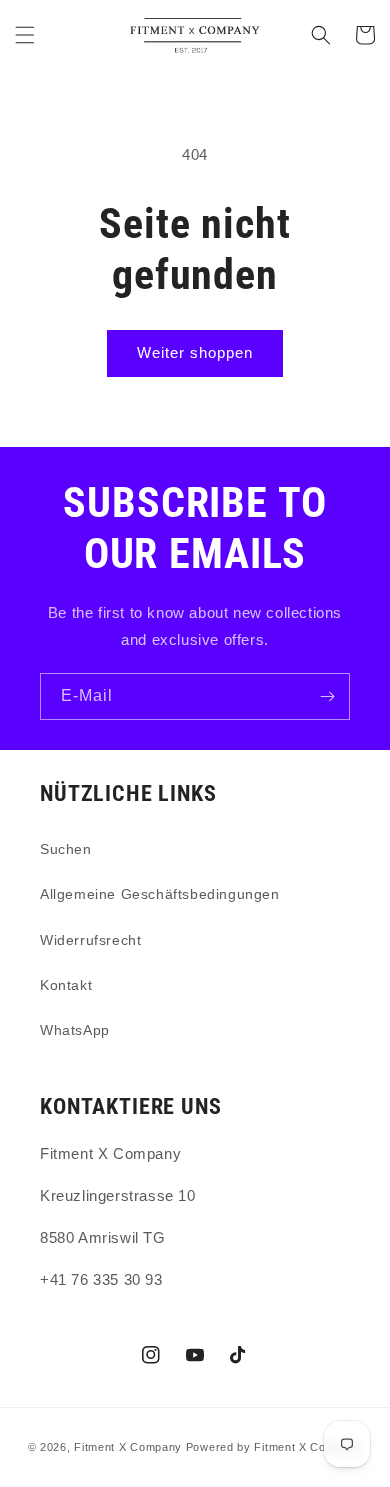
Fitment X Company (128, 1447)
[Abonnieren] (327, 696)
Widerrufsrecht (90, 940)
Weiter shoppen (195, 352)
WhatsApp (75, 1030)
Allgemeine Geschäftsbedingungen (160, 894)
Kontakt (66, 985)
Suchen (66, 849)
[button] (25, 35)
